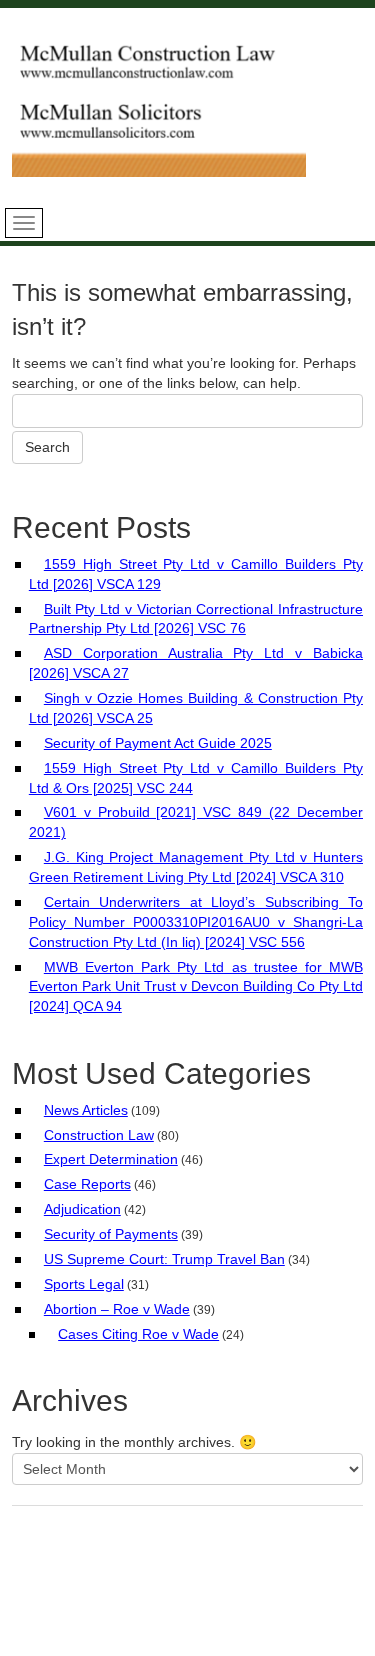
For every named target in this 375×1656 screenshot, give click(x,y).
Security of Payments (111, 1234)
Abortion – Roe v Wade (117, 1309)
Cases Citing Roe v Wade (138, 1334)
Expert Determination (111, 1159)
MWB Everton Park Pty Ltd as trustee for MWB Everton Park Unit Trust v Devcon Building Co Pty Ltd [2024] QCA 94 (196, 987)
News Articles (86, 1110)
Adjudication (82, 1209)
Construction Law (99, 1135)
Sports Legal (84, 1284)
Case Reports (87, 1184)
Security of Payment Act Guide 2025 (158, 743)
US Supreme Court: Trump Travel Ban (164, 1259)
